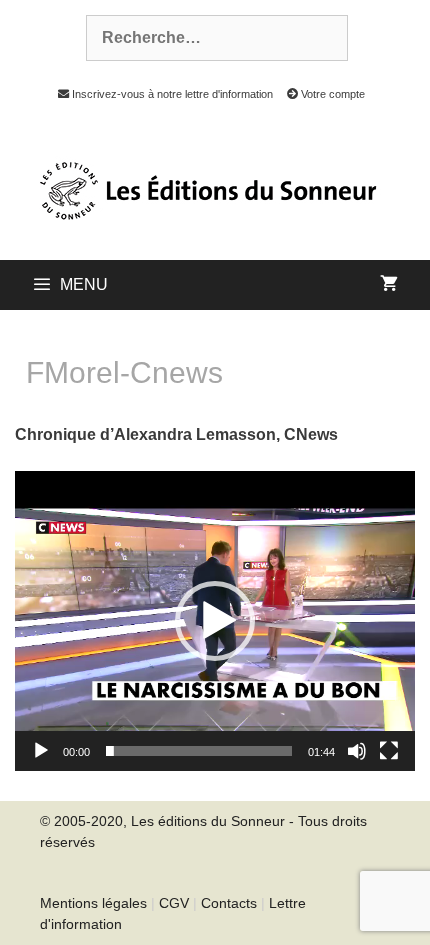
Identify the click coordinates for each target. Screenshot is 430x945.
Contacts (229, 903)
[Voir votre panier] (389, 285)
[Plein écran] (389, 751)
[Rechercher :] (206, 38)
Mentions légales (93, 903)
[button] (215, 621)
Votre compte (331, 94)
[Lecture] (41, 751)
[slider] (199, 751)
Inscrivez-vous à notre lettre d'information (170, 94)
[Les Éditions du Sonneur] (206, 189)
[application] (215, 621)
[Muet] (357, 751)
